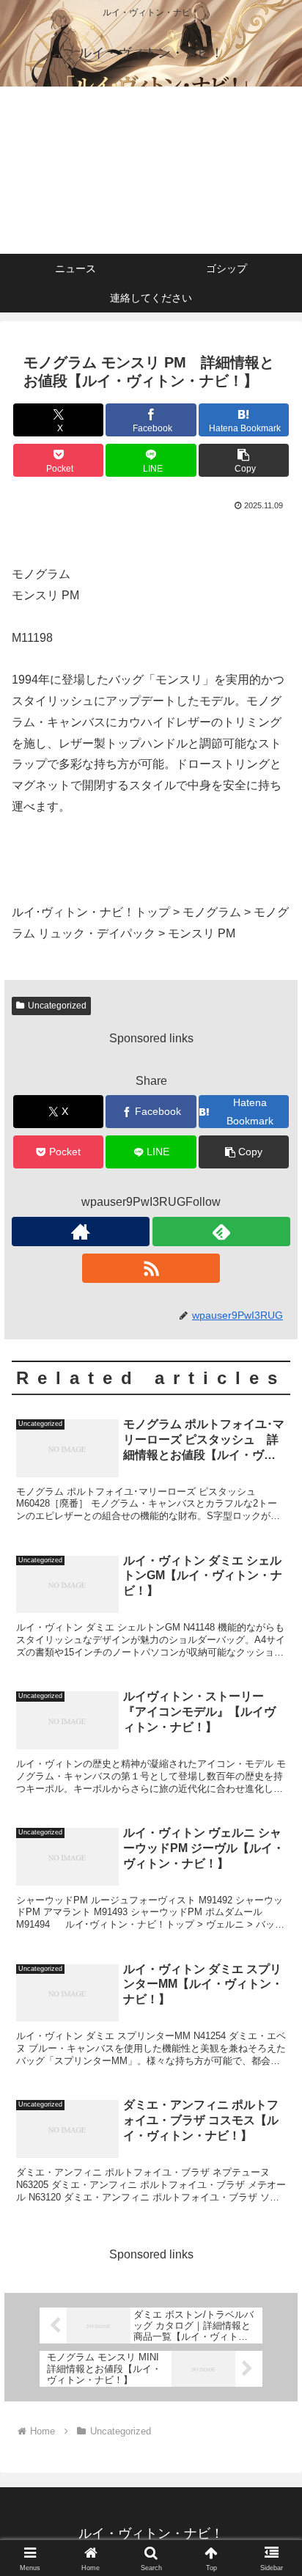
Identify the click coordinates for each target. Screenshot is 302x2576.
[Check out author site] (81, 1232)
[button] (244, 460)
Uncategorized (57, 1006)
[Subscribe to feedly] (221, 1232)
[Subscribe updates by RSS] (151, 1268)
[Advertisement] (151, 170)
